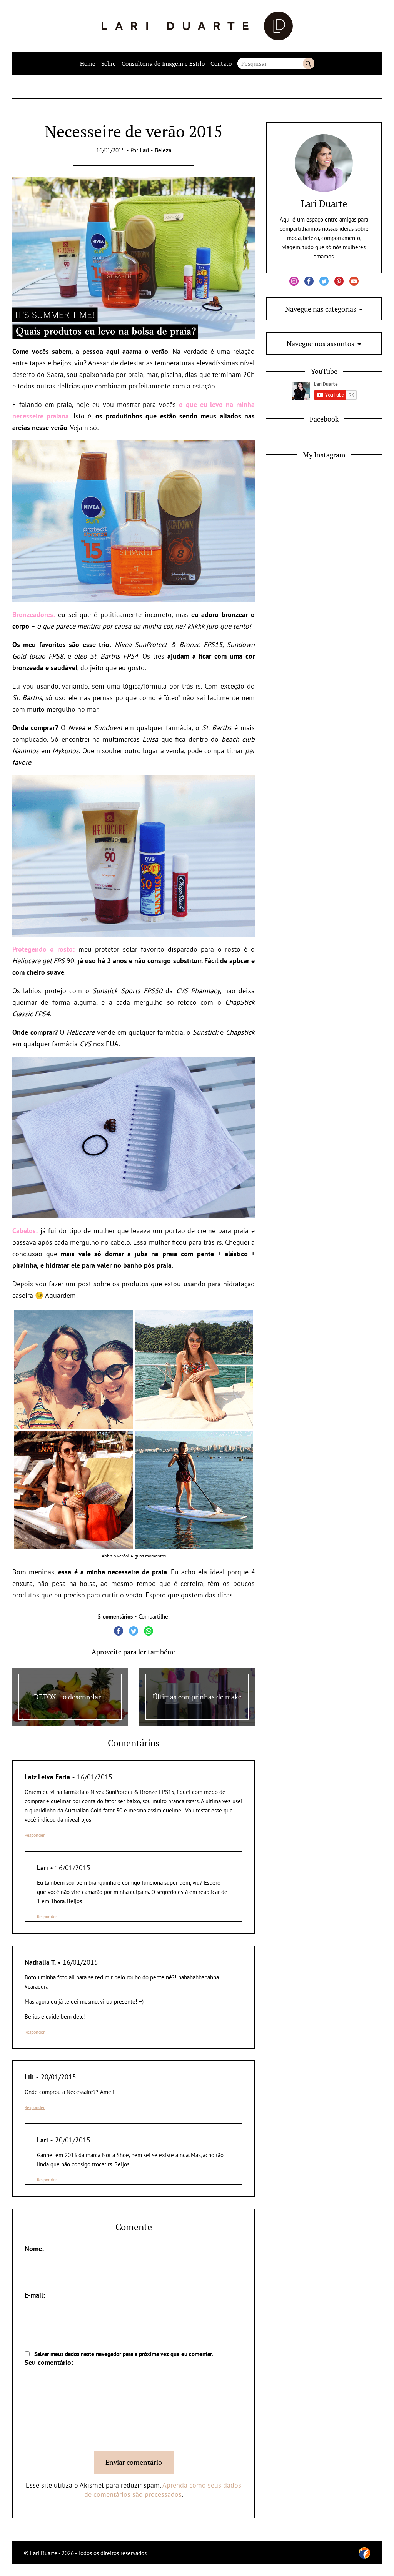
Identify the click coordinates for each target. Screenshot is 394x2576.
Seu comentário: (49, 2362)
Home (88, 63)
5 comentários (115, 1616)
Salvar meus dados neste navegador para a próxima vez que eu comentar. (124, 2354)
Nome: (34, 2248)
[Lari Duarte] (197, 26)
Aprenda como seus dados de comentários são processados (163, 2490)
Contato (221, 63)
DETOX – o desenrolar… (70, 1697)
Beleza (163, 150)
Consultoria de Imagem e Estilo (163, 63)
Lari (144, 150)
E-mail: (35, 2295)
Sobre (109, 63)
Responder (35, 1835)
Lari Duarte (324, 203)
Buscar (309, 63)
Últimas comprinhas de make (197, 1697)
